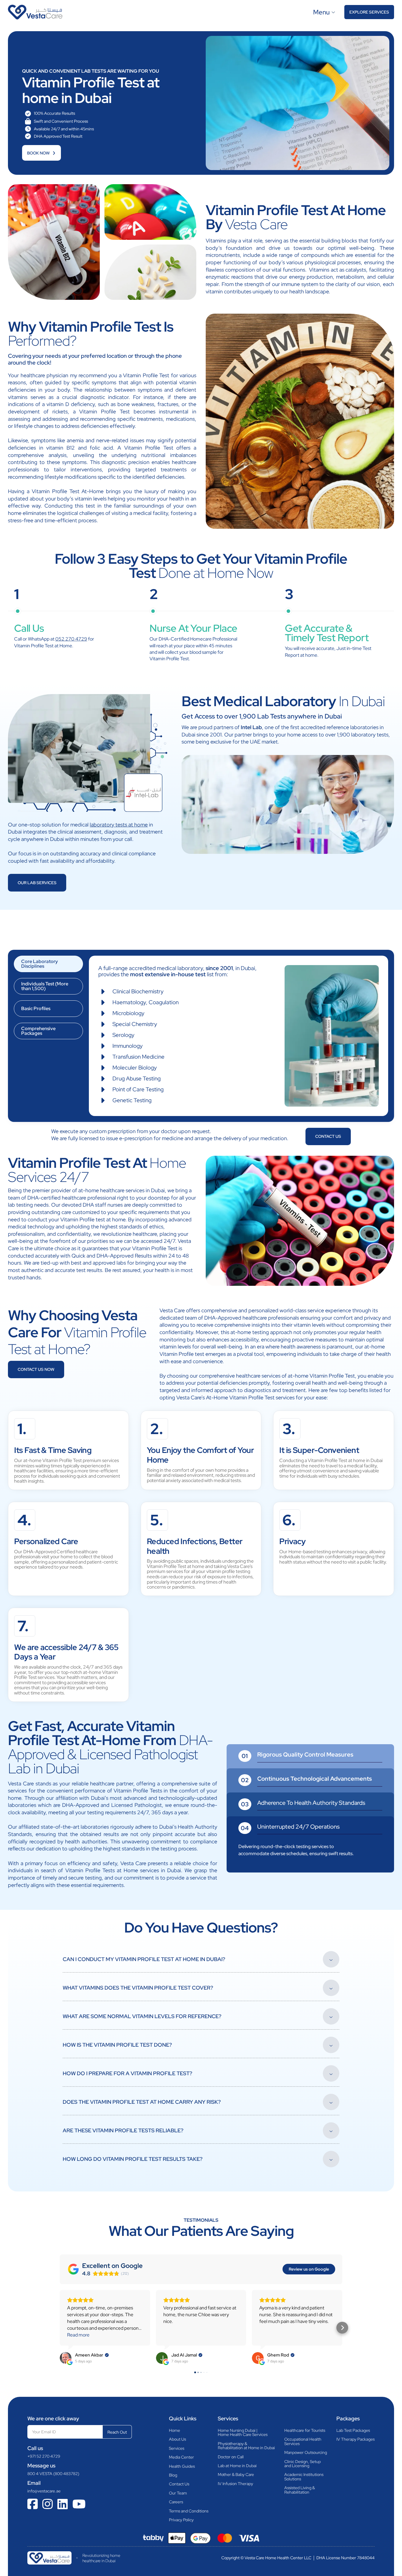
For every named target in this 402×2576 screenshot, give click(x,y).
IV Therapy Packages (356, 2439)
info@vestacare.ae (44, 2491)
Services (177, 2448)
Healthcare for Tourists (305, 2430)
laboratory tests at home (119, 825)
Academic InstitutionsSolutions (304, 2477)
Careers (176, 2502)
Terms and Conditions (189, 2511)
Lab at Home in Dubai (237, 2466)
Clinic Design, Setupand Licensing (303, 2464)
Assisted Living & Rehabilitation (300, 2490)
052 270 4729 (71, 639)
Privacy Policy (181, 2520)
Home (175, 2430)
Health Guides (182, 2466)
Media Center (181, 2457)
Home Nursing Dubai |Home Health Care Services (243, 2433)
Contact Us (179, 2484)
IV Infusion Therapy (235, 2484)
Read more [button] (78, 2335)
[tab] (48, 964)
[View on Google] (66, 2358)
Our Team (178, 2493)
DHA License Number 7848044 (345, 2558)
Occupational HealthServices (303, 2441)
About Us (177, 2439)
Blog (173, 2475)
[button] (60, 2328)
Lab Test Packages (353, 2430)
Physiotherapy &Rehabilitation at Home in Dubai (246, 2446)
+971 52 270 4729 (44, 2456)
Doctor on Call (231, 2457)
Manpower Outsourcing (306, 2452)
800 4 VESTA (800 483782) (53, 2474)
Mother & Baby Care (236, 2474)
